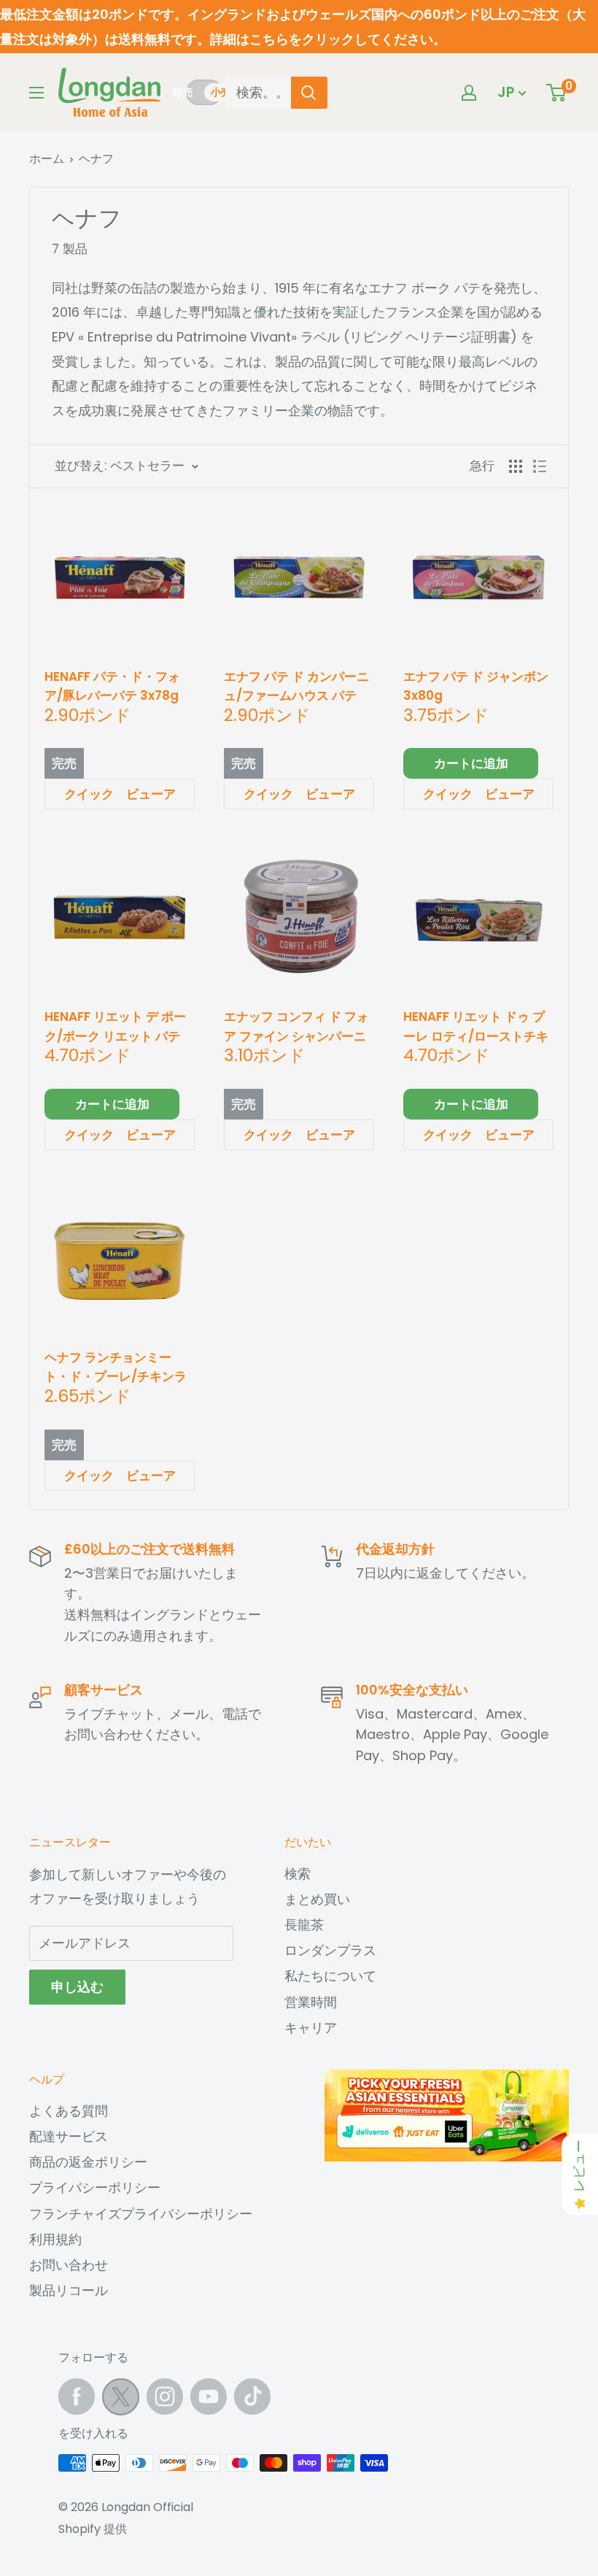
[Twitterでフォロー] (121, 2400)
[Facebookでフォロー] (77, 2396)
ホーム (47, 159)
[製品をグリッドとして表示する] (516, 466)
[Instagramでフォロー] (165, 2396)
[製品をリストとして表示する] (540, 466)
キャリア (311, 2028)
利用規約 (55, 2239)
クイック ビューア (120, 794)
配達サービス (69, 2136)
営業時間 (311, 2002)
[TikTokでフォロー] (252, 2396)
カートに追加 (471, 763)
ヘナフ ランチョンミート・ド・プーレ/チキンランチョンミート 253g (116, 1367)
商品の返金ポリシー (88, 2162)
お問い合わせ (69, 2265)
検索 (298, 1874)
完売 (64, 763)
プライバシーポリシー (95, 2187)
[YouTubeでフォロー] (209, 2396)
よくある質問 (69, 2111)
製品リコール (69, 2290)
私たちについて (330, 1976)
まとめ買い (317, 1899)
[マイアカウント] (469, 93)
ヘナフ (96, 159)
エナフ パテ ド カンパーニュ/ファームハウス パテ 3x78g (296, 686)
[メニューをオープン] (36, 93)
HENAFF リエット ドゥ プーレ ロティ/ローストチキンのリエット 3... (476, 1026)
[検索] (309, 93)
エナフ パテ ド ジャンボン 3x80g (476, 686)
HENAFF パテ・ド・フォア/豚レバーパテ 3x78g (112, 686)
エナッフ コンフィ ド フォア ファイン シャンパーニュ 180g (296, 1026)
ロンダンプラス (330, 1950)
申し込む (77, 1987)
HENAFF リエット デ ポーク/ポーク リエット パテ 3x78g (115, 1026)
